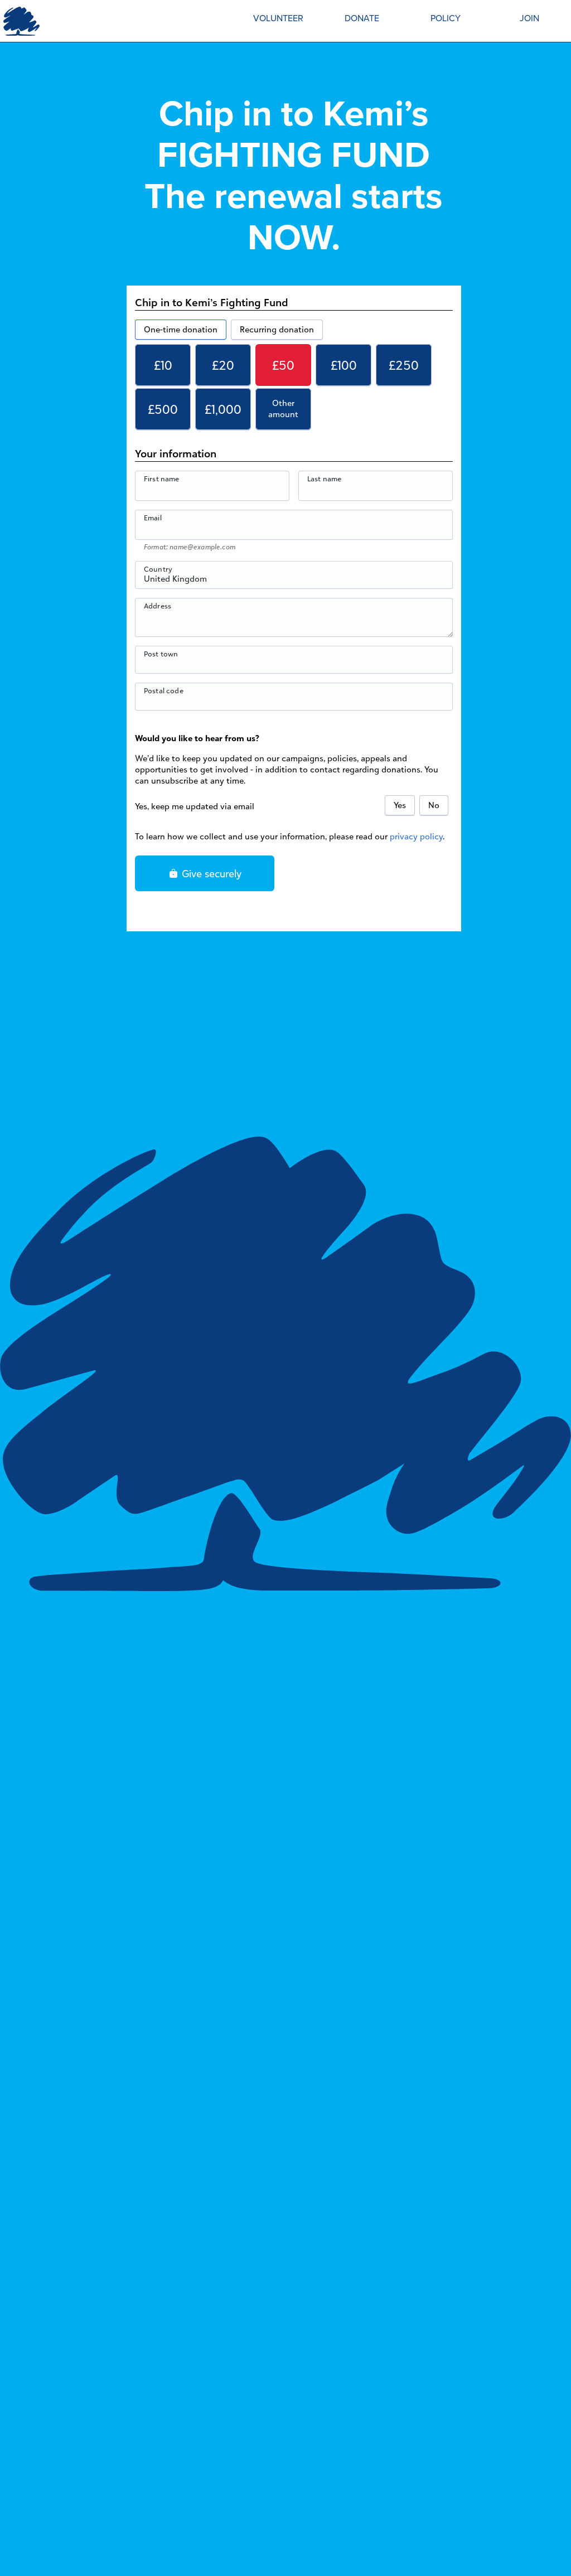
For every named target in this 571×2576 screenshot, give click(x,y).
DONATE (362, 18)
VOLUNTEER (278, 18)
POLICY (446, 18)
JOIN (529, 18)
